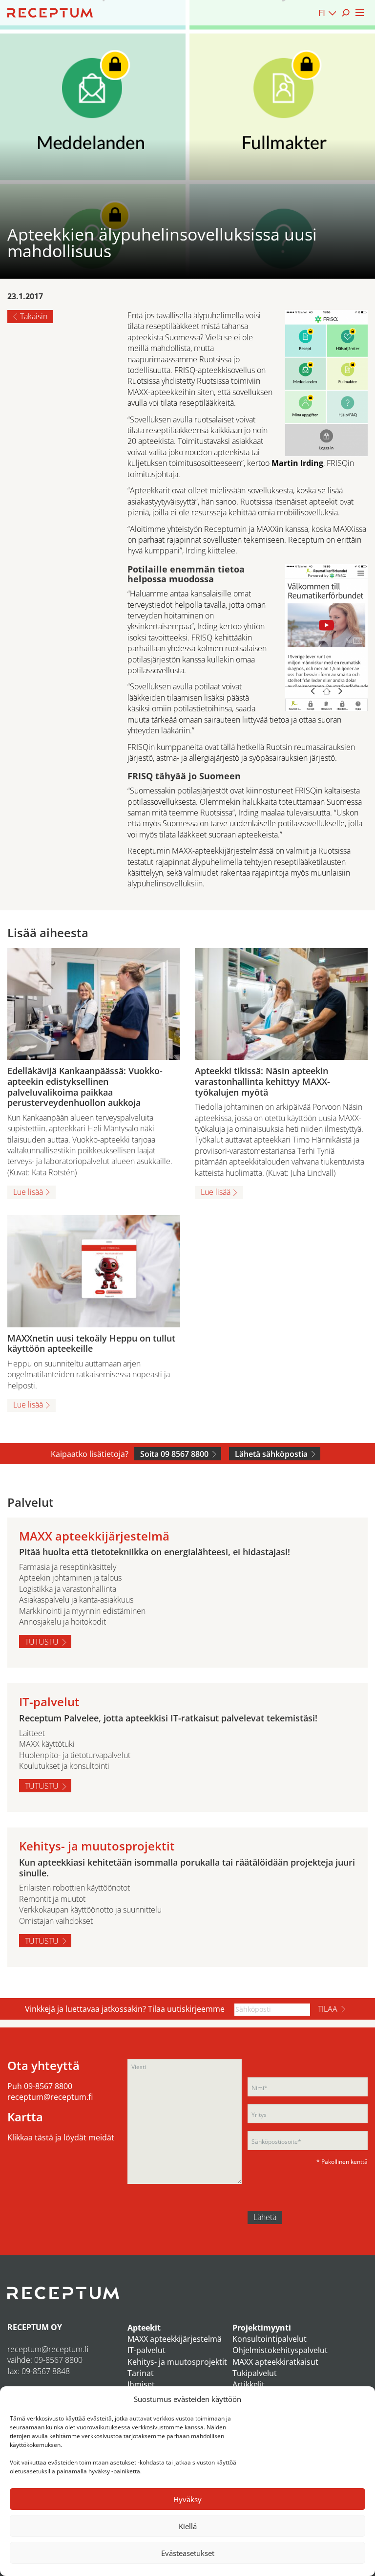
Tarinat (141, 2373)
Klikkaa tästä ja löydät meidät (61, 2137)
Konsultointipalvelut (270, 2339)
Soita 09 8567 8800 (174, 1454)
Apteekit (144, 2328)
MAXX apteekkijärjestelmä (175, 2339)
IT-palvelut (146, 2350)
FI (322, 13)
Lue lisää (28, 1192)
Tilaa (328, 2009)
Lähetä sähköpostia (271, 1454)
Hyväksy (187, 2499)
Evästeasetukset (188, 2553)
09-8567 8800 (48, 2086)
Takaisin (34, 316)
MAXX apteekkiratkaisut (275, 2362)
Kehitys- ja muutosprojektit (177, 2362)
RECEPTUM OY (35, 2327)
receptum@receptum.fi (50, 2097)
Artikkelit (249, 2384)
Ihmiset (141, 2384)
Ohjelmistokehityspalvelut (280, 2350)
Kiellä (188, 2526)
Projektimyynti (262, 2328)
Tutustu (42, 1642)
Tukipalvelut (255, 2373)
